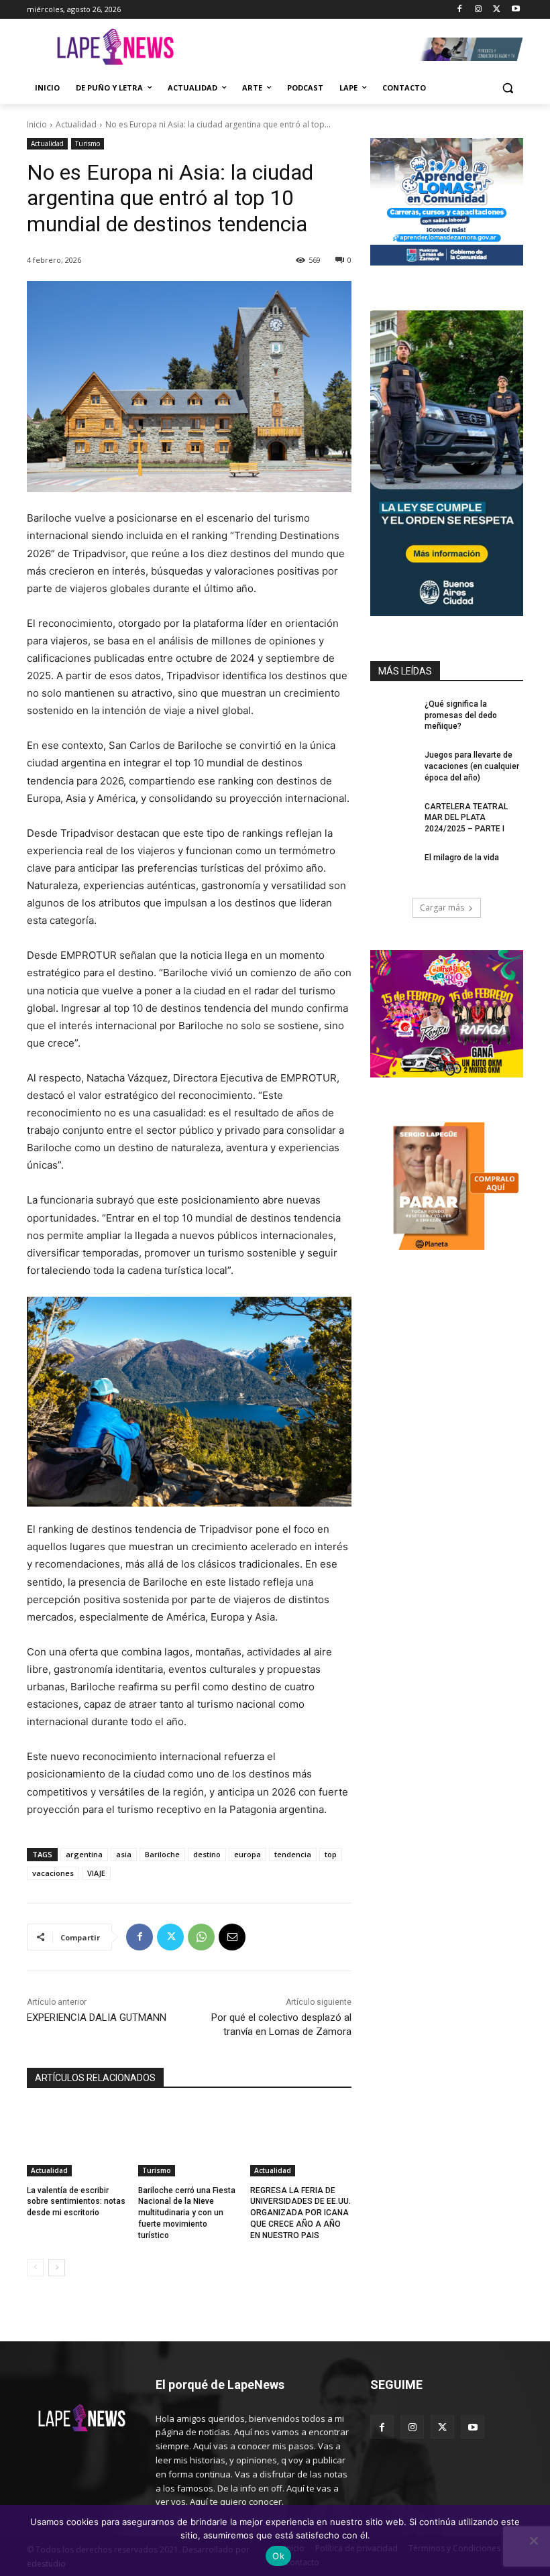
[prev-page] (35, 2268)
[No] (533, 2540)
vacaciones (53, 1873)
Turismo (88, 143)
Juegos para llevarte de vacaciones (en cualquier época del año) (472, 766)
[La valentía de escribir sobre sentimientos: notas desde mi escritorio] (77, 2141)
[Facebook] (460, 10)
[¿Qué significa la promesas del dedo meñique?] (393, 715)
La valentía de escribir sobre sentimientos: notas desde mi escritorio (76, 2202)
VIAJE (96, 1873)
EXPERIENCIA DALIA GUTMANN (97, 2017)
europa (248, 1854)
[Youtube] (515, 10)
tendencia (293, 1854)
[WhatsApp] (201, 1937)
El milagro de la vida (462, 858)
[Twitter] (497, 10)
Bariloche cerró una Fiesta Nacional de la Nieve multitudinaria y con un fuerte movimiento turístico (187, 2213)
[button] (507, 88)
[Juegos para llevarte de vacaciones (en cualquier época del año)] (393, 766)
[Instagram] (479, 10)
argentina (84, 1854)
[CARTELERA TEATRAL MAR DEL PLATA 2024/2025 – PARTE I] (393, 817)
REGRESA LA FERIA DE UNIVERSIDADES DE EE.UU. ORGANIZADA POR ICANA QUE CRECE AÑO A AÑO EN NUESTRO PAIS (300, 2213)
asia (124, 1854)
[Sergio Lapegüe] (115, 49)
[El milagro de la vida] (393, 868)
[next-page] (57, 2268)
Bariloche (162, 1854)
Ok (278, 2556)
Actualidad (76, 124)
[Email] (232, 1937)
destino (207, 1854)
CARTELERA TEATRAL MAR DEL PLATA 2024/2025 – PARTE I (466, 818)
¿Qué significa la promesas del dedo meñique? (461, 715)
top (331, 1854)
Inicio (37, 124)
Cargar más (442, 908)
